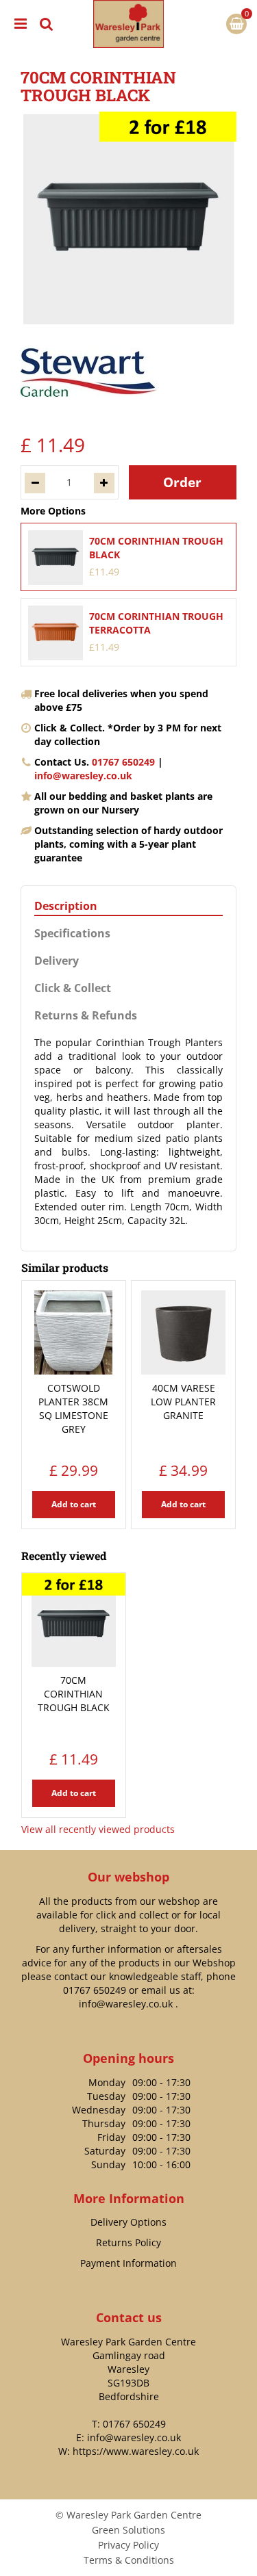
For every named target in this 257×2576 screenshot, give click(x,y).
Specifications (72, 934)
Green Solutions (128, 2530)
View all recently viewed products (98, 1829)
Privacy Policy (128, 2545)
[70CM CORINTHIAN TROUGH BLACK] (128, 219)
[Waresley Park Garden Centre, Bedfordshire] (128, 24)
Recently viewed (64, 1556)
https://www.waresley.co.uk (136, 2451)
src (47, 24)
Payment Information (128, 2263)
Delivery (57, 961)
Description (66, 906)
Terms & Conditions (129, 2560)
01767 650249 (123, 762)
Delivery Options (128, 2222)
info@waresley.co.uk (83, 776)
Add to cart (74, 1504)
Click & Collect (73, 988)
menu (21, 24)
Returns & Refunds (86, 1016)
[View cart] (236, 24)
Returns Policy (128, 2242)
